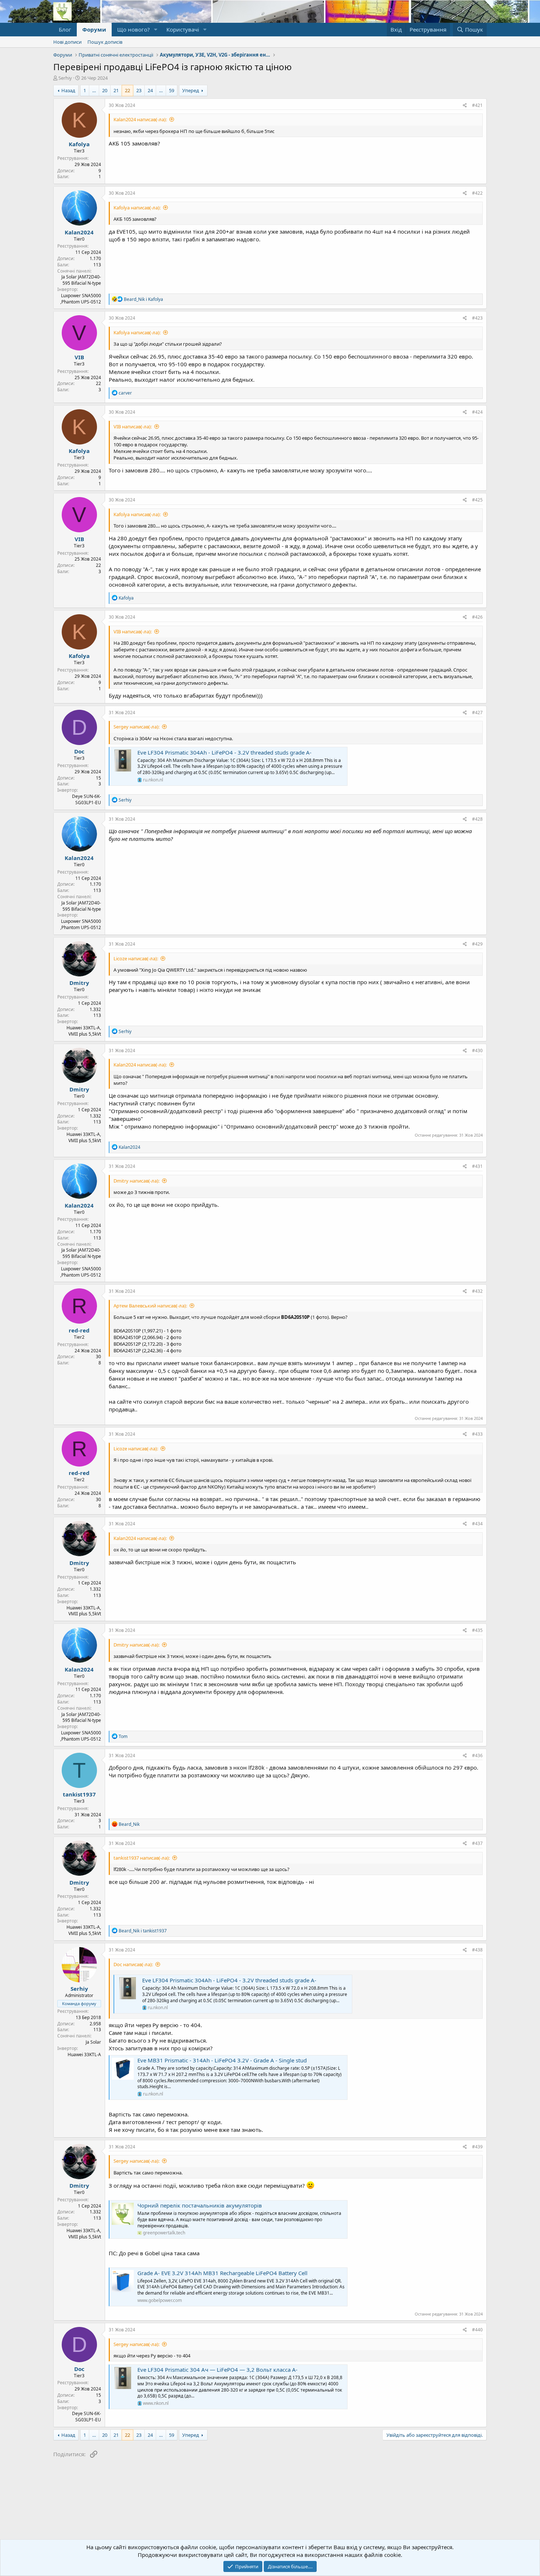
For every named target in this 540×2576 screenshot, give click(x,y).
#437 (477, 1843)
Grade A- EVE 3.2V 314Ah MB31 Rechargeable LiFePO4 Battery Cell (222, 2273)
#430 (477, 1050)
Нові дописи (67, 42)
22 (127, 90)
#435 (477, 1630)
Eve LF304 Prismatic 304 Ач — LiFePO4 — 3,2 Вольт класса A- (217, 2370)
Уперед (191, 90)
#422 (477, 193)
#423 (477, 318)
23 (139, 90)
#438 (477, 1950)
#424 (477, 412)
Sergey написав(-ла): (136, 727)
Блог (65, 29)
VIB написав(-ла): (133, 427)
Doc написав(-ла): (133, 1964)
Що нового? (134, 29)
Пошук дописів (105, 42)
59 (172, 90)
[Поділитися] (465, 106)
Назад (68, 90)
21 (116, 90)
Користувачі (183, 29)
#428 (477, 819)
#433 (477, 1434)
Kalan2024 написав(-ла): (140, 119)
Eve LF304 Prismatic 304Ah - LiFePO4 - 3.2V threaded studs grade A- (224, 752)
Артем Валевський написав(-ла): (150, 1306)
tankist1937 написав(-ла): (142, 1858)
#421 (477, 105)
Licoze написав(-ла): (136, 958)
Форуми (94, 29)
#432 (477, 1291)
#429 (477, 944)
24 (150, 90)
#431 (477, 1166)
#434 (477, 1524)
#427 (477, 713)
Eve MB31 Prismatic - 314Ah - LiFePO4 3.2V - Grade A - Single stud (222, 2060)
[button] (156, 30)
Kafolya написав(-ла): (137, 208)
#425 (477, 500)
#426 (477, 617)
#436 (477, 1755)
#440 (477, 2330)
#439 (477, 2147)
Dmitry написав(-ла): (136, 1181)
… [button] (94, 90)
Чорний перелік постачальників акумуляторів (200, 2205)
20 (105, 90)
